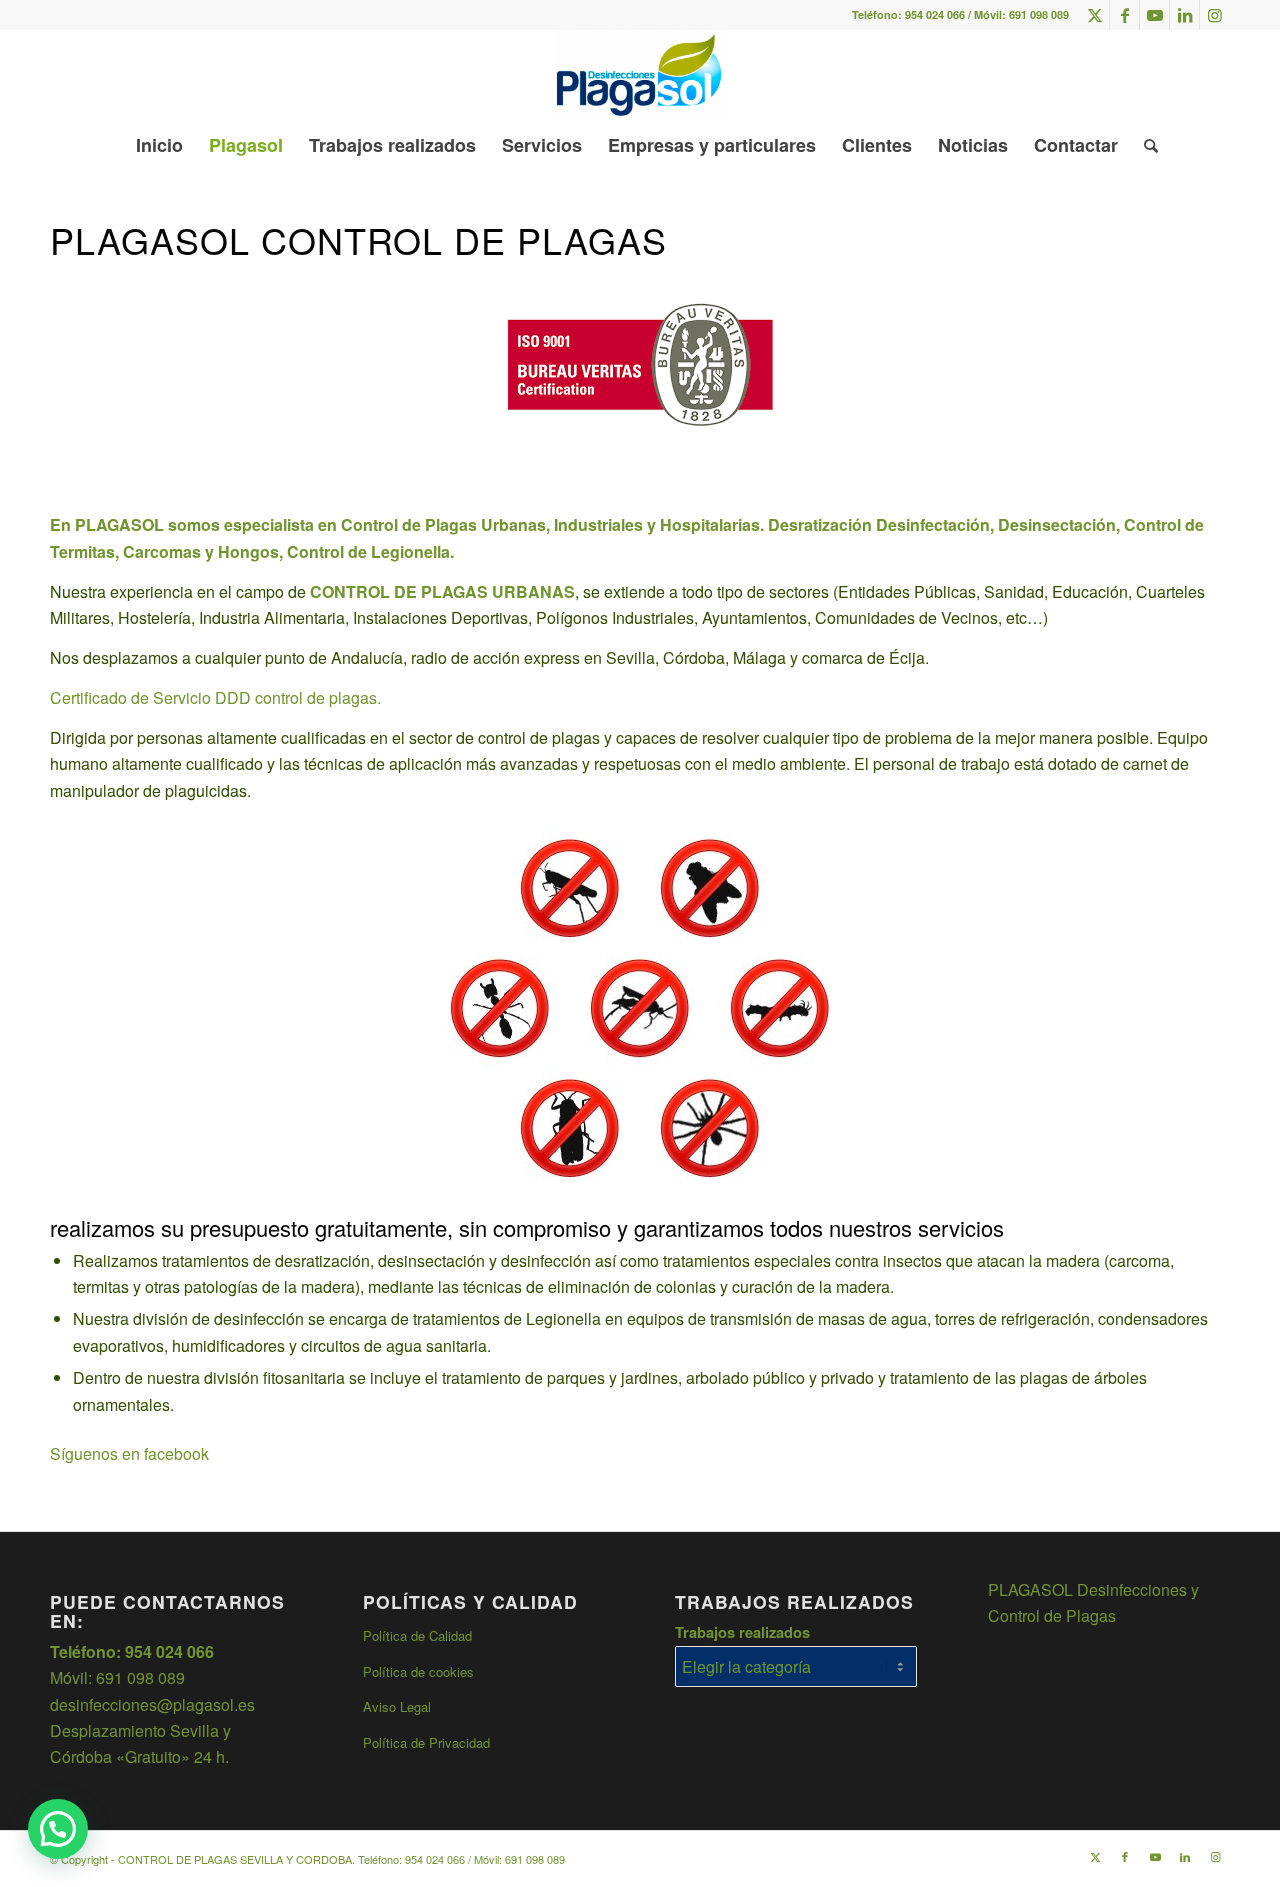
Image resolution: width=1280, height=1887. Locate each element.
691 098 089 (1039, 14)
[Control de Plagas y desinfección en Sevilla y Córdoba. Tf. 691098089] (639, 75)
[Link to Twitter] (1094, 15)
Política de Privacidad (426, 1742)
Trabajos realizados (742, 1632)
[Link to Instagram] (1215, 15)
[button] (58, 1829)
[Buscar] (1144, 145)
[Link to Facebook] (1124, 15)
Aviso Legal (397, 1706)
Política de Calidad (417, 1635)
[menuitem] (159, 145)
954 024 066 (935, 14)
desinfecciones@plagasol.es (152, 1704)
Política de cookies (418, 1671)
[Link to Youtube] (1154, 15)
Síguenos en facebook (129, 1453)
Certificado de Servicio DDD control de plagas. (215, 697)
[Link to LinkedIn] (1184, 15)
